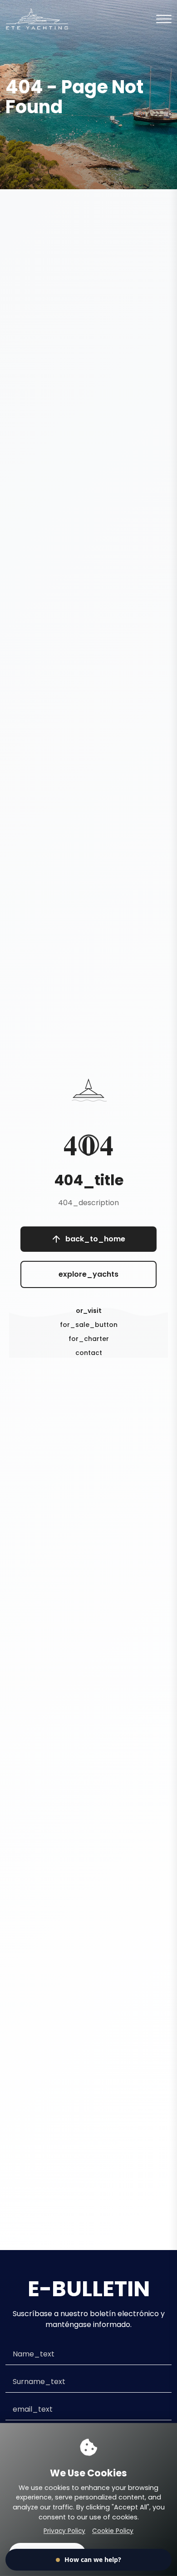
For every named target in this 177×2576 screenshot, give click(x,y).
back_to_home (95, 1239)
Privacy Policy (64, 2531)
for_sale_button (89, 1325)
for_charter (89, 1339)
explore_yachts (88, 1274)
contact (89, 1353)
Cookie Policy (113, 2531)
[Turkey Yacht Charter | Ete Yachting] (37, 18)
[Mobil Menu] (164, 19)
